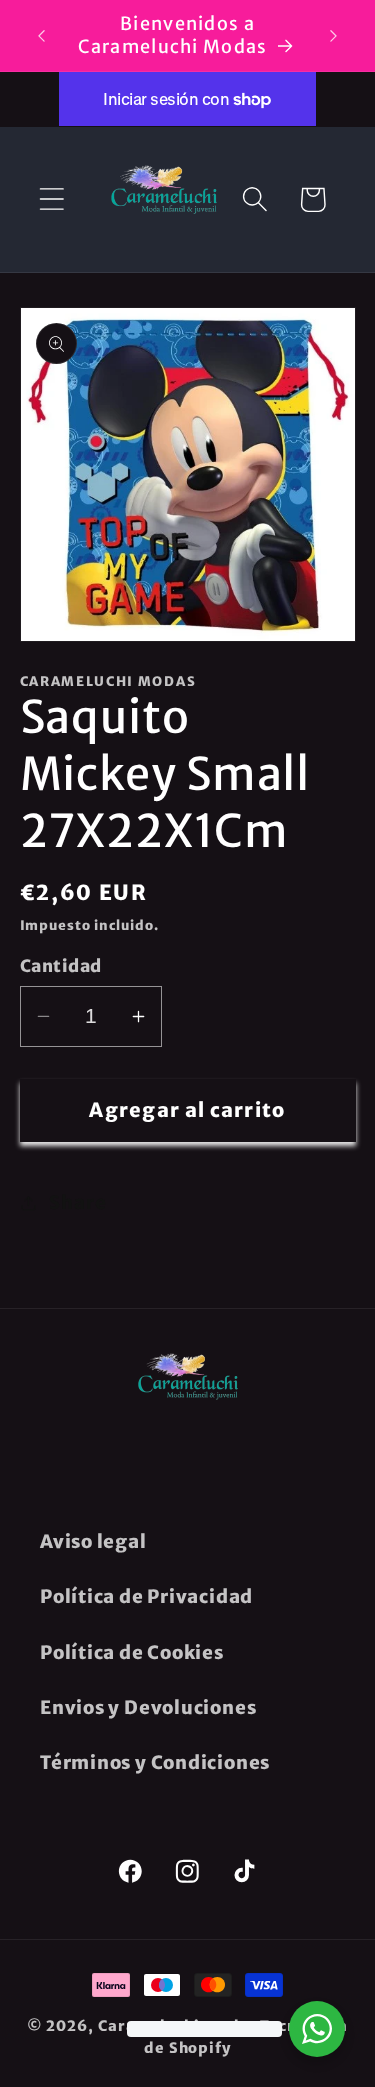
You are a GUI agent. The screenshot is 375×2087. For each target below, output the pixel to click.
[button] (51, 199)
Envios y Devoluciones (148, 1707)
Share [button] (77, 1202)
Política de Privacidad (146, 1596)
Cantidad (61, 966)
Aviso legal (93, 1541)
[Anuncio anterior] (42, 36)
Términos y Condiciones (155, 1762)
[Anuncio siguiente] (334, 36)
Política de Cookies (132, 1652)
